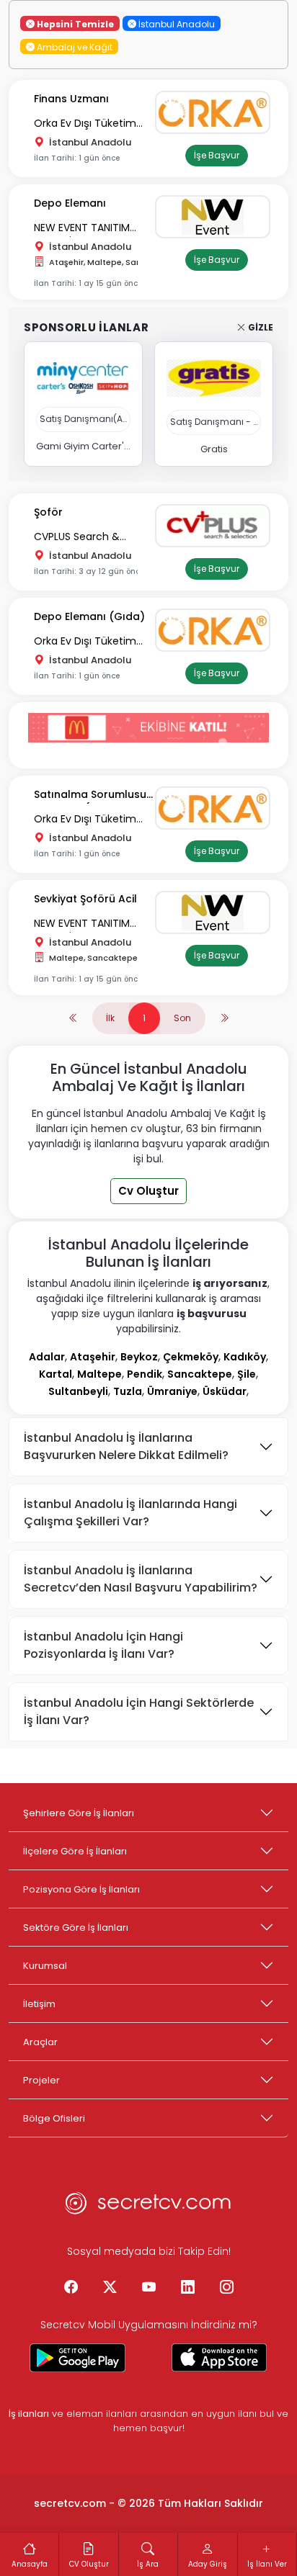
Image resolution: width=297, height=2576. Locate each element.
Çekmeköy (191, 1357)
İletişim (39, 2004)
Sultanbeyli (78, 1391)
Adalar (47, 1357)
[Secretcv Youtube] (148, 2288)
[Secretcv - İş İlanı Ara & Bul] (78, 2358)
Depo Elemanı (70, 203)
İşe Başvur (217, 155)
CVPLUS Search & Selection (77, 538)
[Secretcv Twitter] (110, 2288)
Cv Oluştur (148, 1191)
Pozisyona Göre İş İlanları (81, 1889)
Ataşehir (93, 1357)
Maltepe (99, 1374)
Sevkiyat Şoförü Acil (85, 899)
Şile (247, 1374)
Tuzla (128, 1391)
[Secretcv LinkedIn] (187, 2288)
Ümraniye (172, 1391)
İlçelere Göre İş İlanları (75, 1851)
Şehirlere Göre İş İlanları (79, 1813)
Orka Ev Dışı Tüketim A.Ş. (85, 124)
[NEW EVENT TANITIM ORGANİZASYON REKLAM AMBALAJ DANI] (216, 217)
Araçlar (40, 2042)
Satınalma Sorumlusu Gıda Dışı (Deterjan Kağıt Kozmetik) (90, 795)
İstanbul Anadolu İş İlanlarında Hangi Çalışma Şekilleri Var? (130, 1513)
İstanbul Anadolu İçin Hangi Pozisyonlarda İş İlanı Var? (103, 1645)
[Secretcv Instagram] (226, 2288)
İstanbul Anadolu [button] (176, 23)
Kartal (56, 1374)
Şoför (48, 512)
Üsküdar (225, 1391)
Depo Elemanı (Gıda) (89, 616)
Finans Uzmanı (71, 99)
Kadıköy (245, 1357)
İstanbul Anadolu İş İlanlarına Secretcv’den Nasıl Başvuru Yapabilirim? (141, 1579)
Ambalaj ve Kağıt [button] (74, 46)
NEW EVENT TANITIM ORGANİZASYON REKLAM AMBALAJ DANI (92, 229)
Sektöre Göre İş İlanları (76, 1927)
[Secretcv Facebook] (71, 2288)
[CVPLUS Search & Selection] (216, 526)
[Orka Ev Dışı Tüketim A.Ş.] (216, 112)
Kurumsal (45, 1966)
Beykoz (139, 1357)
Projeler (41, 2080)
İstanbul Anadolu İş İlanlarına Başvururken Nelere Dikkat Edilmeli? (126, 1446)
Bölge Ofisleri (54, 2118)
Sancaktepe (200, 1374)
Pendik (145, 1374)
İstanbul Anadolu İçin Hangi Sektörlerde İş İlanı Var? (139, 1711)
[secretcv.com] (148, 2207)
